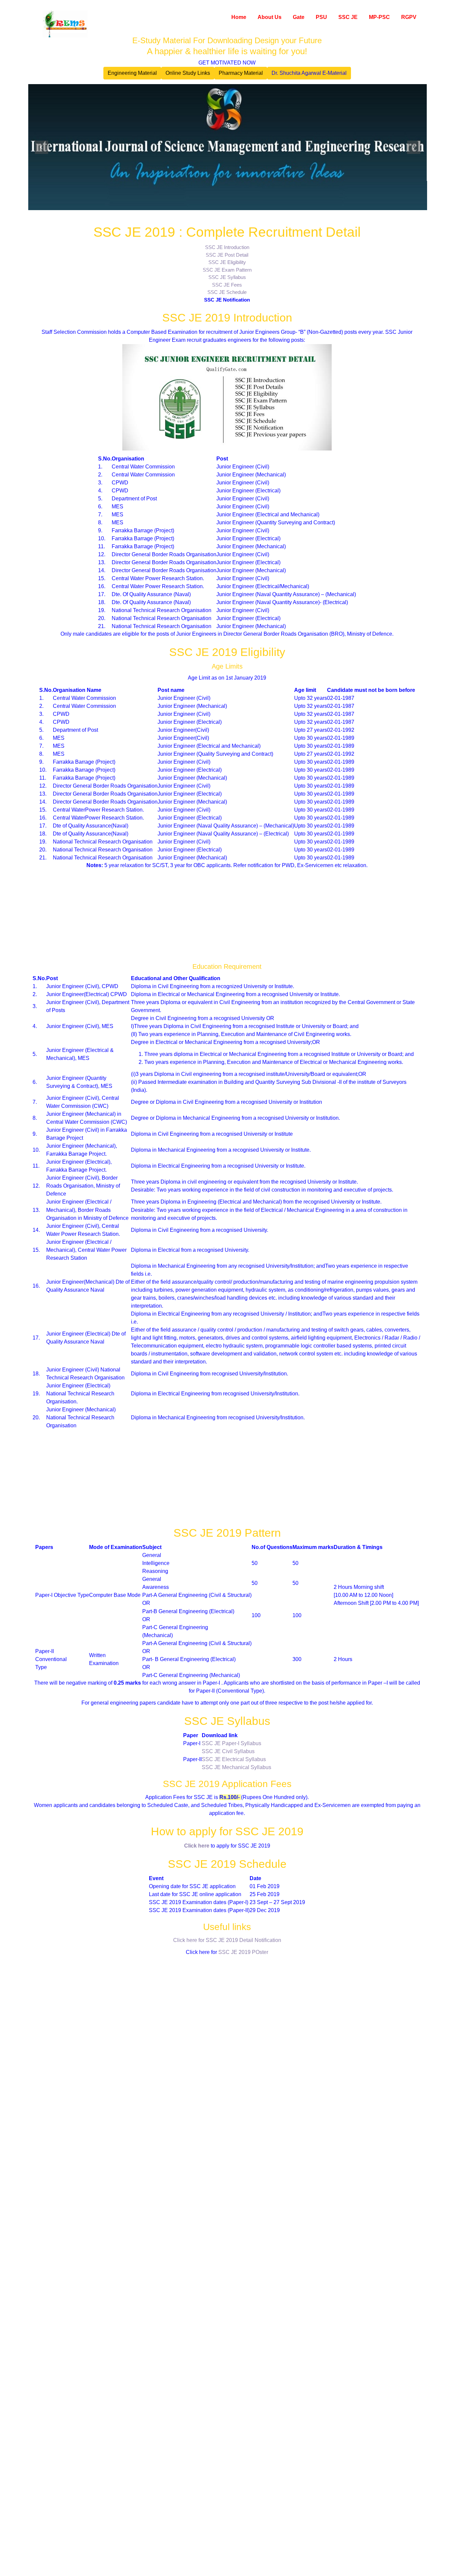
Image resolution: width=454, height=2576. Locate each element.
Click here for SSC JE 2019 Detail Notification (227, 1940)
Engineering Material (132, 73)
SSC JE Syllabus (227, 277)
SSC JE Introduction (227, 247)
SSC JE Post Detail (227, 255)
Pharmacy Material (241, 73)
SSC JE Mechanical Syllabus (236, 1767)
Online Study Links (188, 73)
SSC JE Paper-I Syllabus (231, 1743)
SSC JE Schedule (227, 292)
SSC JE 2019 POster (243, 1952)
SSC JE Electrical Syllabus (234, 1759)
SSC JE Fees (227, 285)
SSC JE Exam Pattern (227, 270)
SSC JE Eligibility (227, 262)
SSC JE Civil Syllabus (228, 1751)
